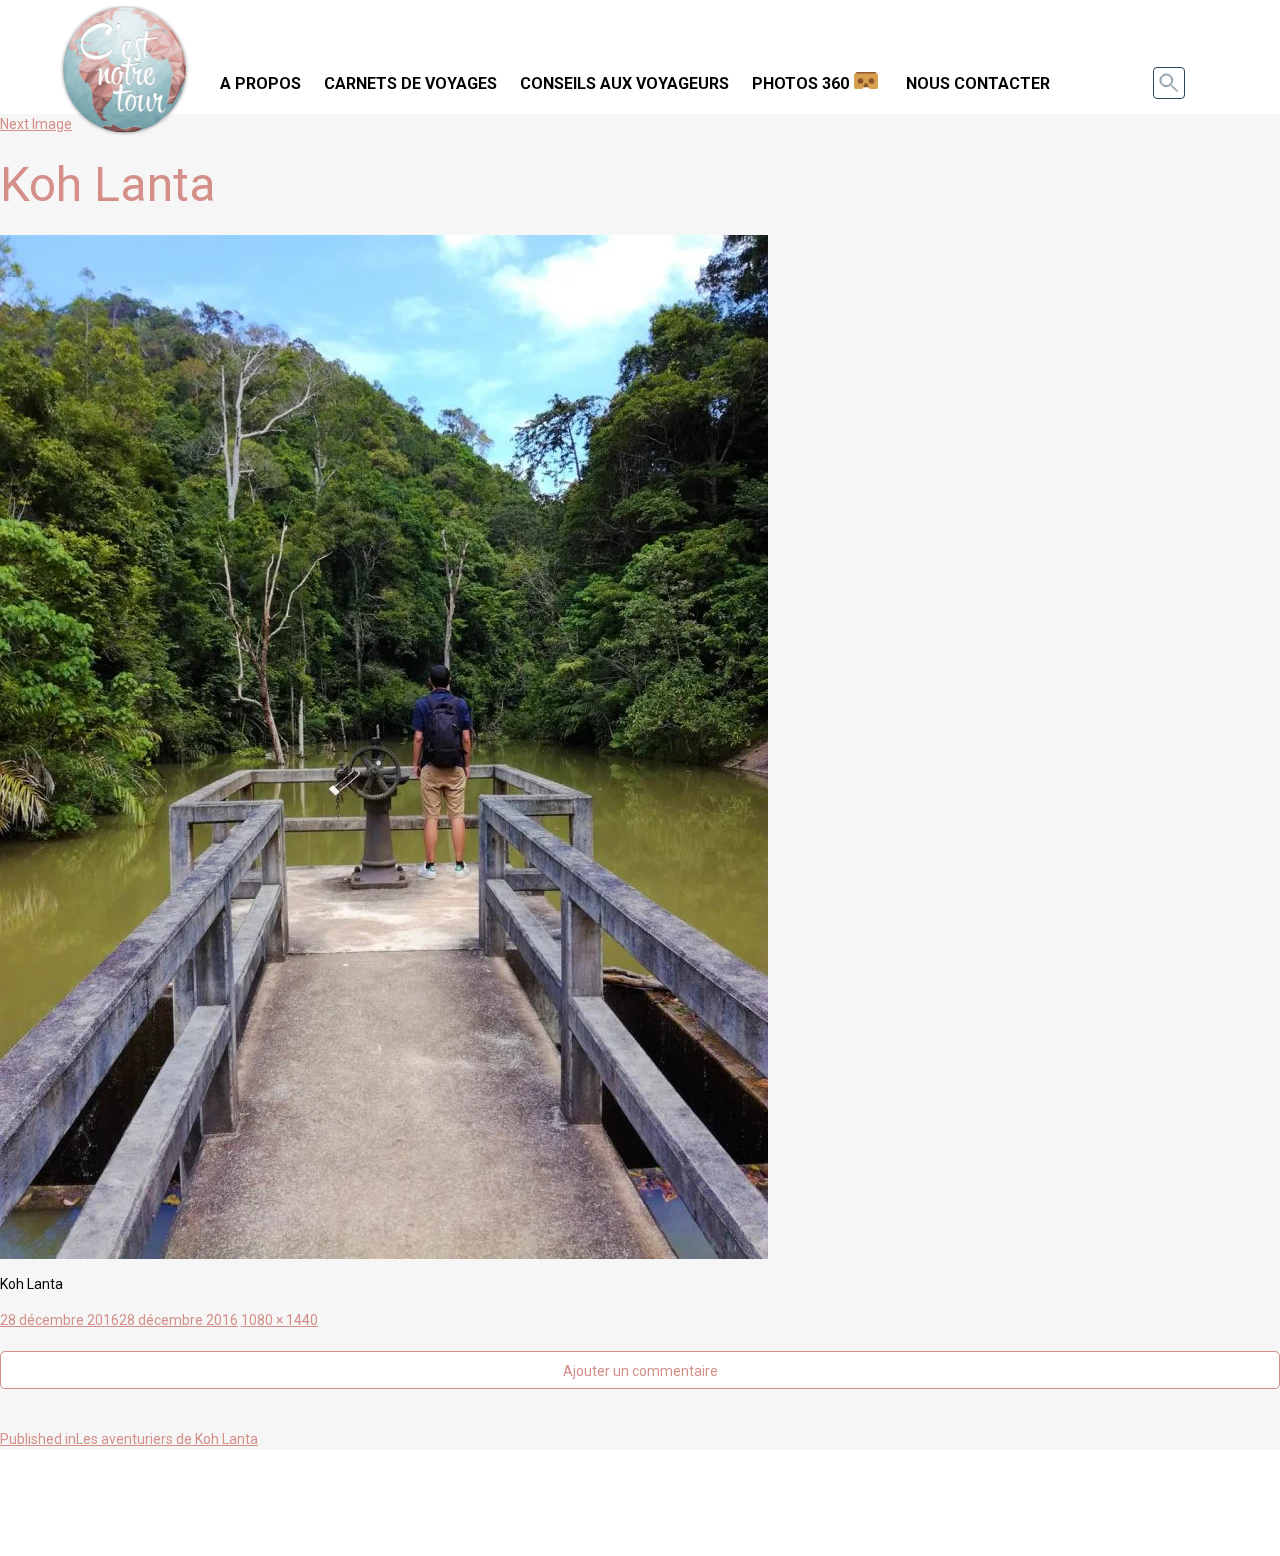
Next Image (36, 124)
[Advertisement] (640, 1500)
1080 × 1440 (279, 1320)
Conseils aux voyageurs (624, 83)
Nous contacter (978, 83)
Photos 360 (800, 83)
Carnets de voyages (410, 83)
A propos (260, 83)
